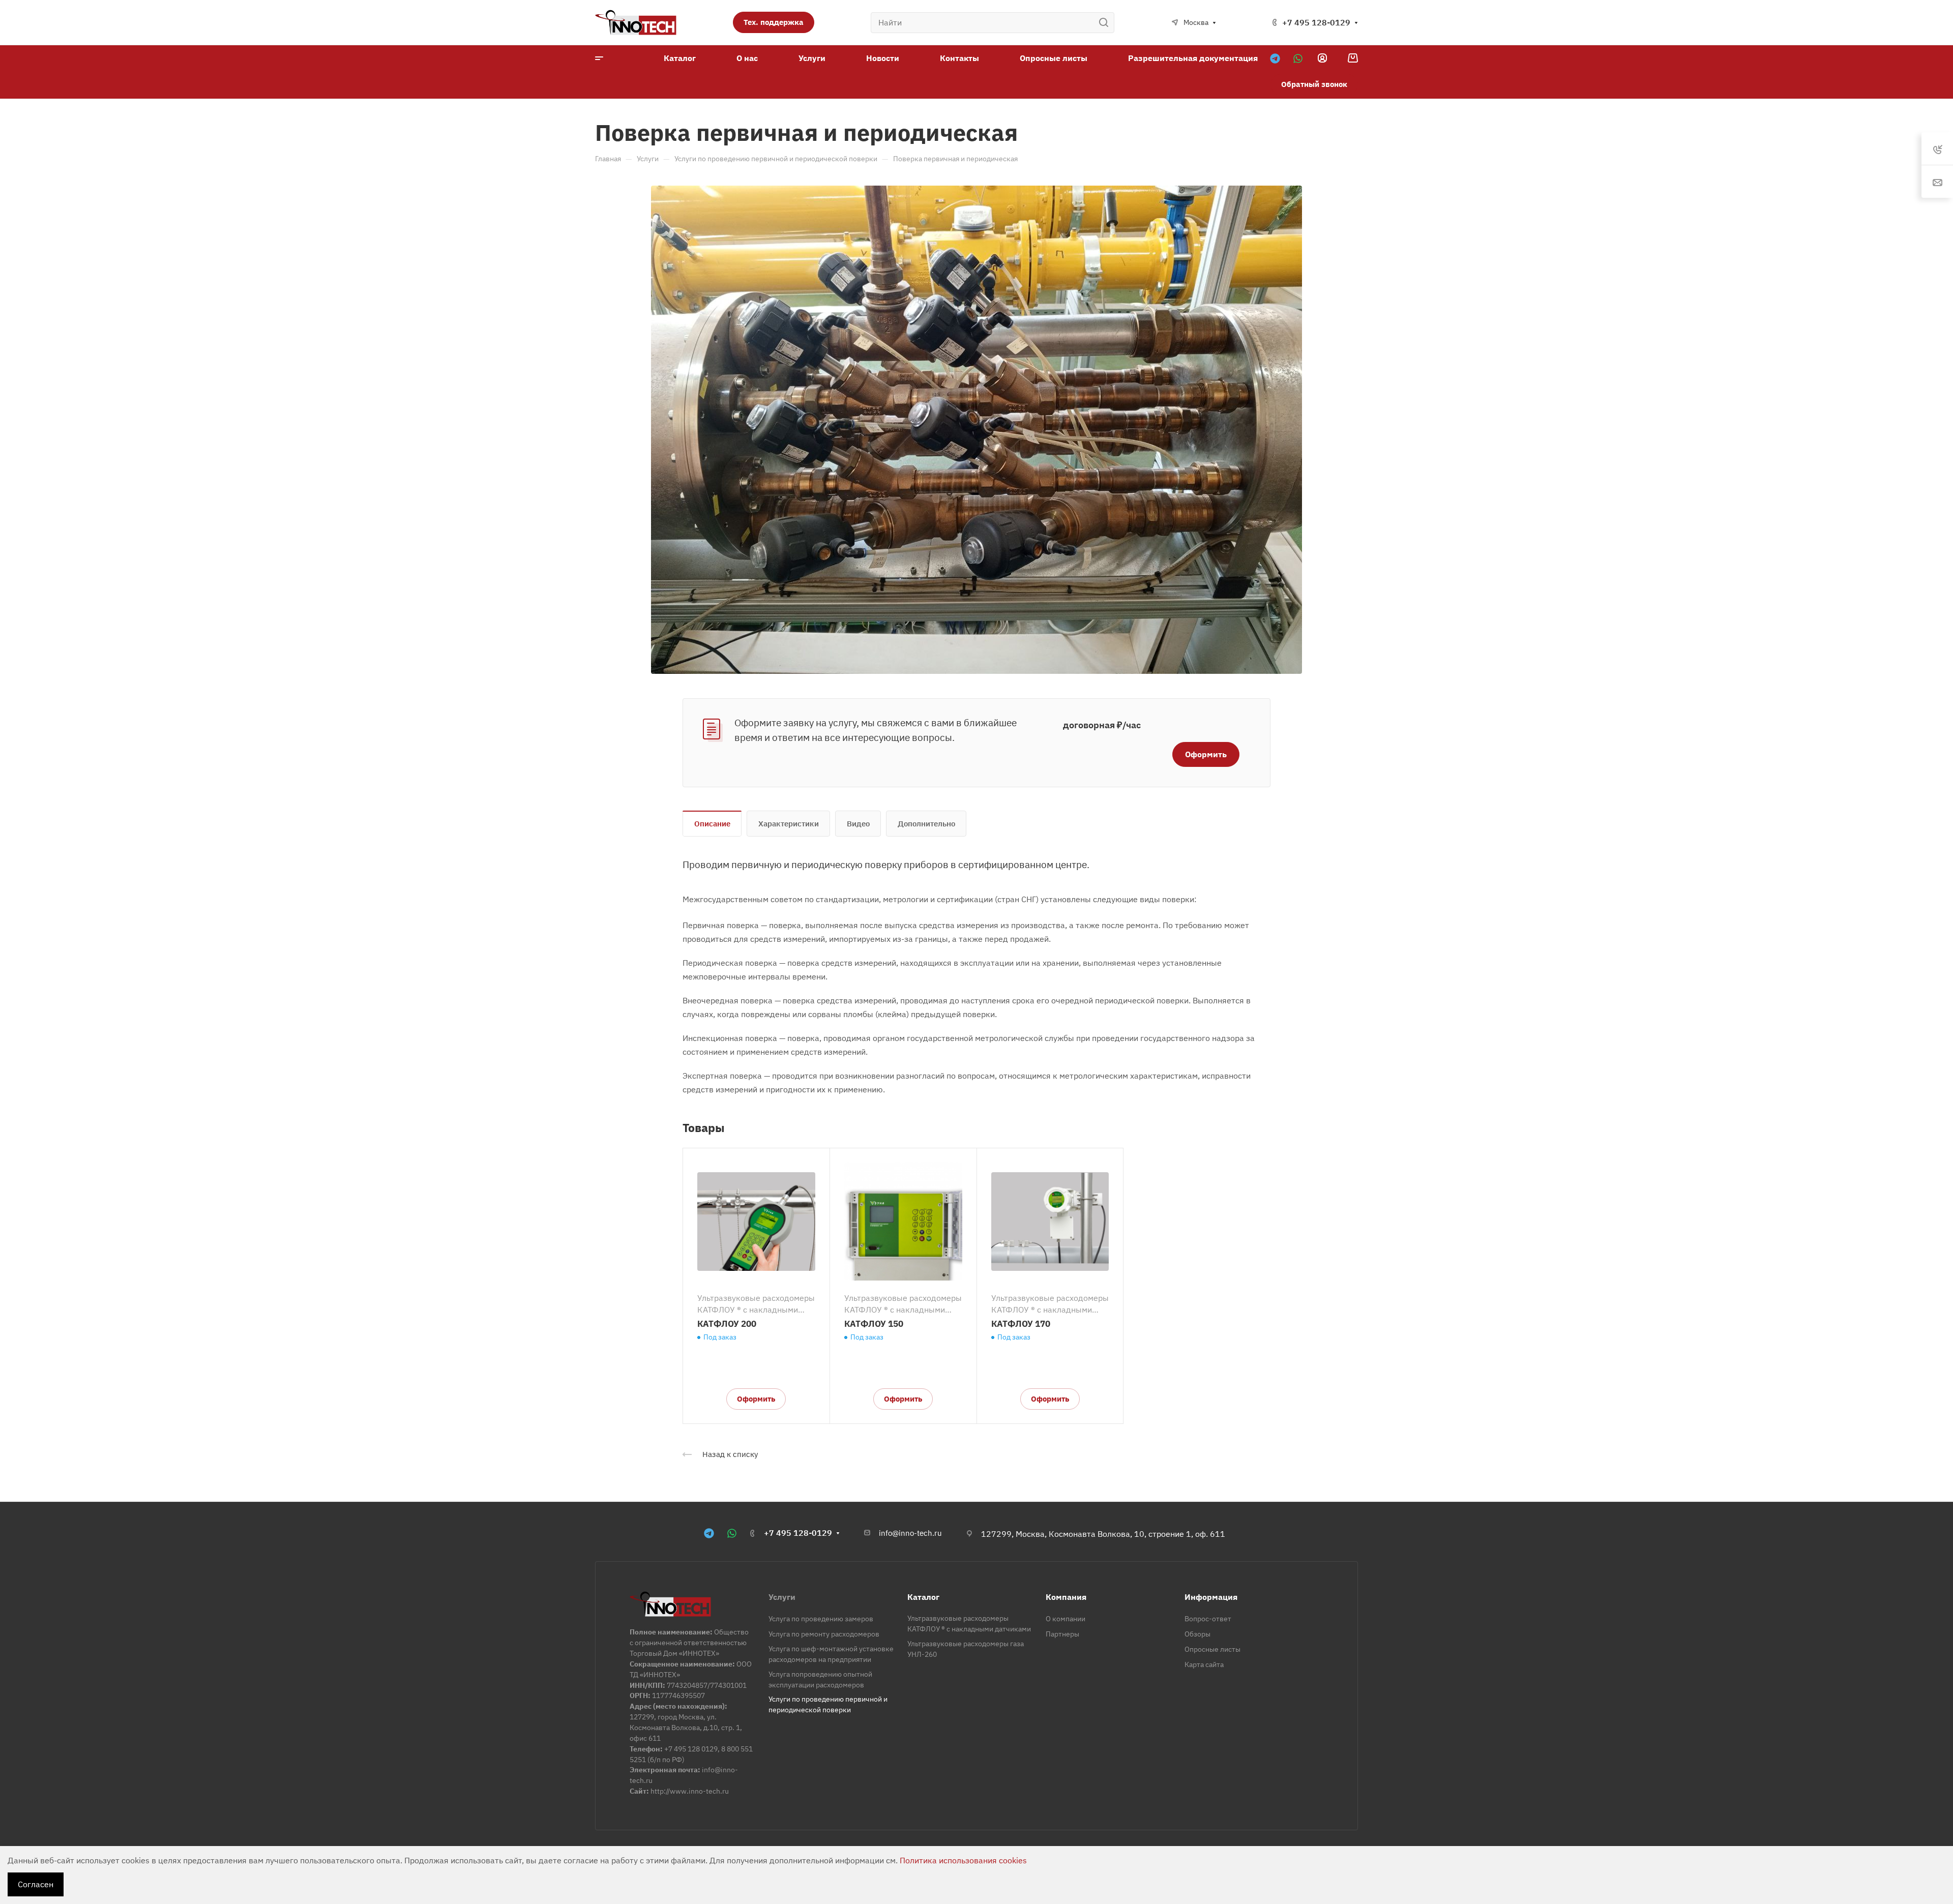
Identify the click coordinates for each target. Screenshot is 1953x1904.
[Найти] (1106, 23)
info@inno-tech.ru (910, 1533)
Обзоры (1197, 1634)
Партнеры (1062, 1634)
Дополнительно (926, 824)
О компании (1066, 1619)
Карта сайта (1204, 1664)
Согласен (36, 1884)
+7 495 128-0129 (1316, 22)
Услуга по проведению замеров (821, 1619)
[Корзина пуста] (1353, 58)
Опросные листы (1212, 1649)
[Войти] (1322, 58)
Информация (1211, 1597)
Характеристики (789, 824)
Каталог (923, 1597)
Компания (1066, 1597)
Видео (858, 824)
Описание (712, 824)
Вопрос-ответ (1208, 1619)
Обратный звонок (1314, 84)
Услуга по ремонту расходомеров (824, 1634)
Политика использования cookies (963, 1860)
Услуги (782, 1597)
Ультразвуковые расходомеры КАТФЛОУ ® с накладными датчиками (756, 1304)
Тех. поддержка (774, 22)
